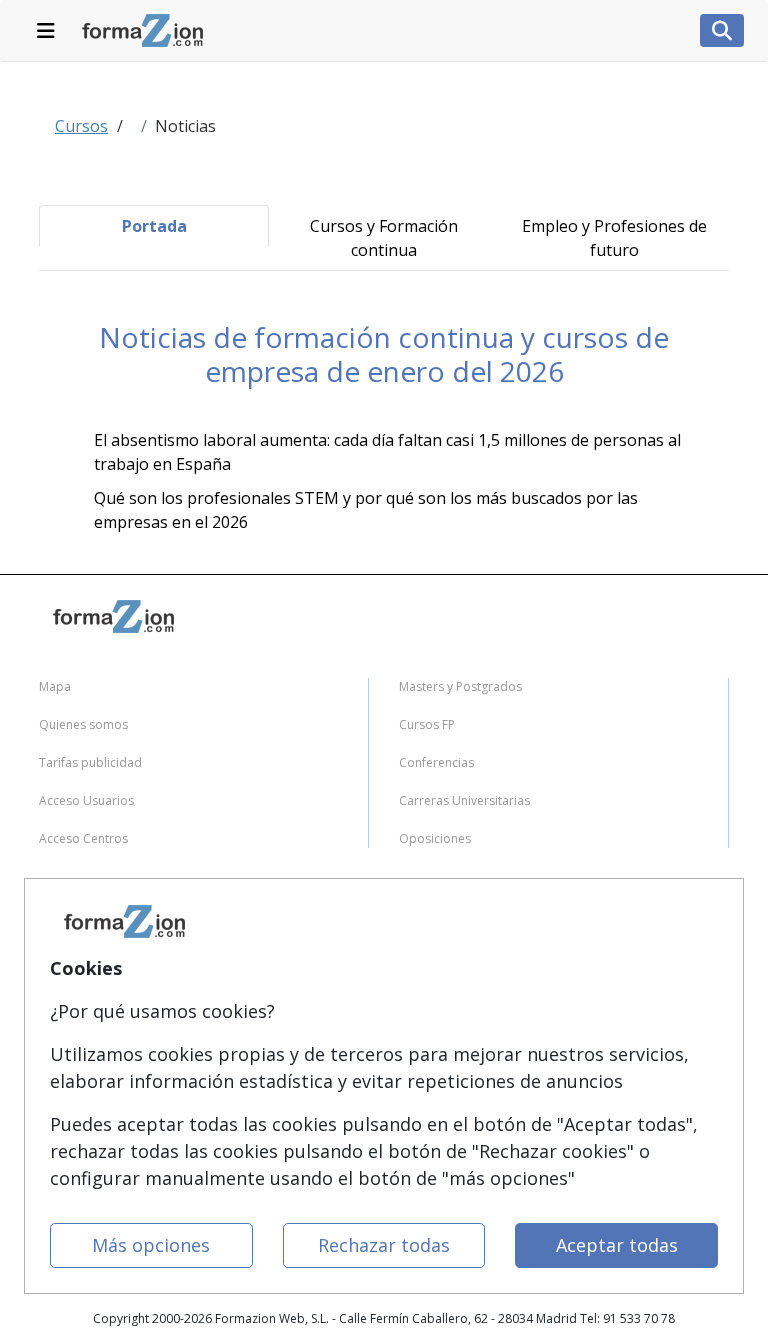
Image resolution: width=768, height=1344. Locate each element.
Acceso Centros (83, 838)
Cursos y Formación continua (384, 238)
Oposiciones (435, 838)
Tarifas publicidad (90, 762)
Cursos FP (427, 724)
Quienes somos (83, 724)
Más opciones (151, 1245)
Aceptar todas (617, 1245)
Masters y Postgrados (460, 686)
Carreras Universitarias (464, 800)
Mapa (55, 686)
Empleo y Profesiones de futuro (614, 238)
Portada (154, 226)
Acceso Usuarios (86, 800)
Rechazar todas (384, 1245)
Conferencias (436, 762)
